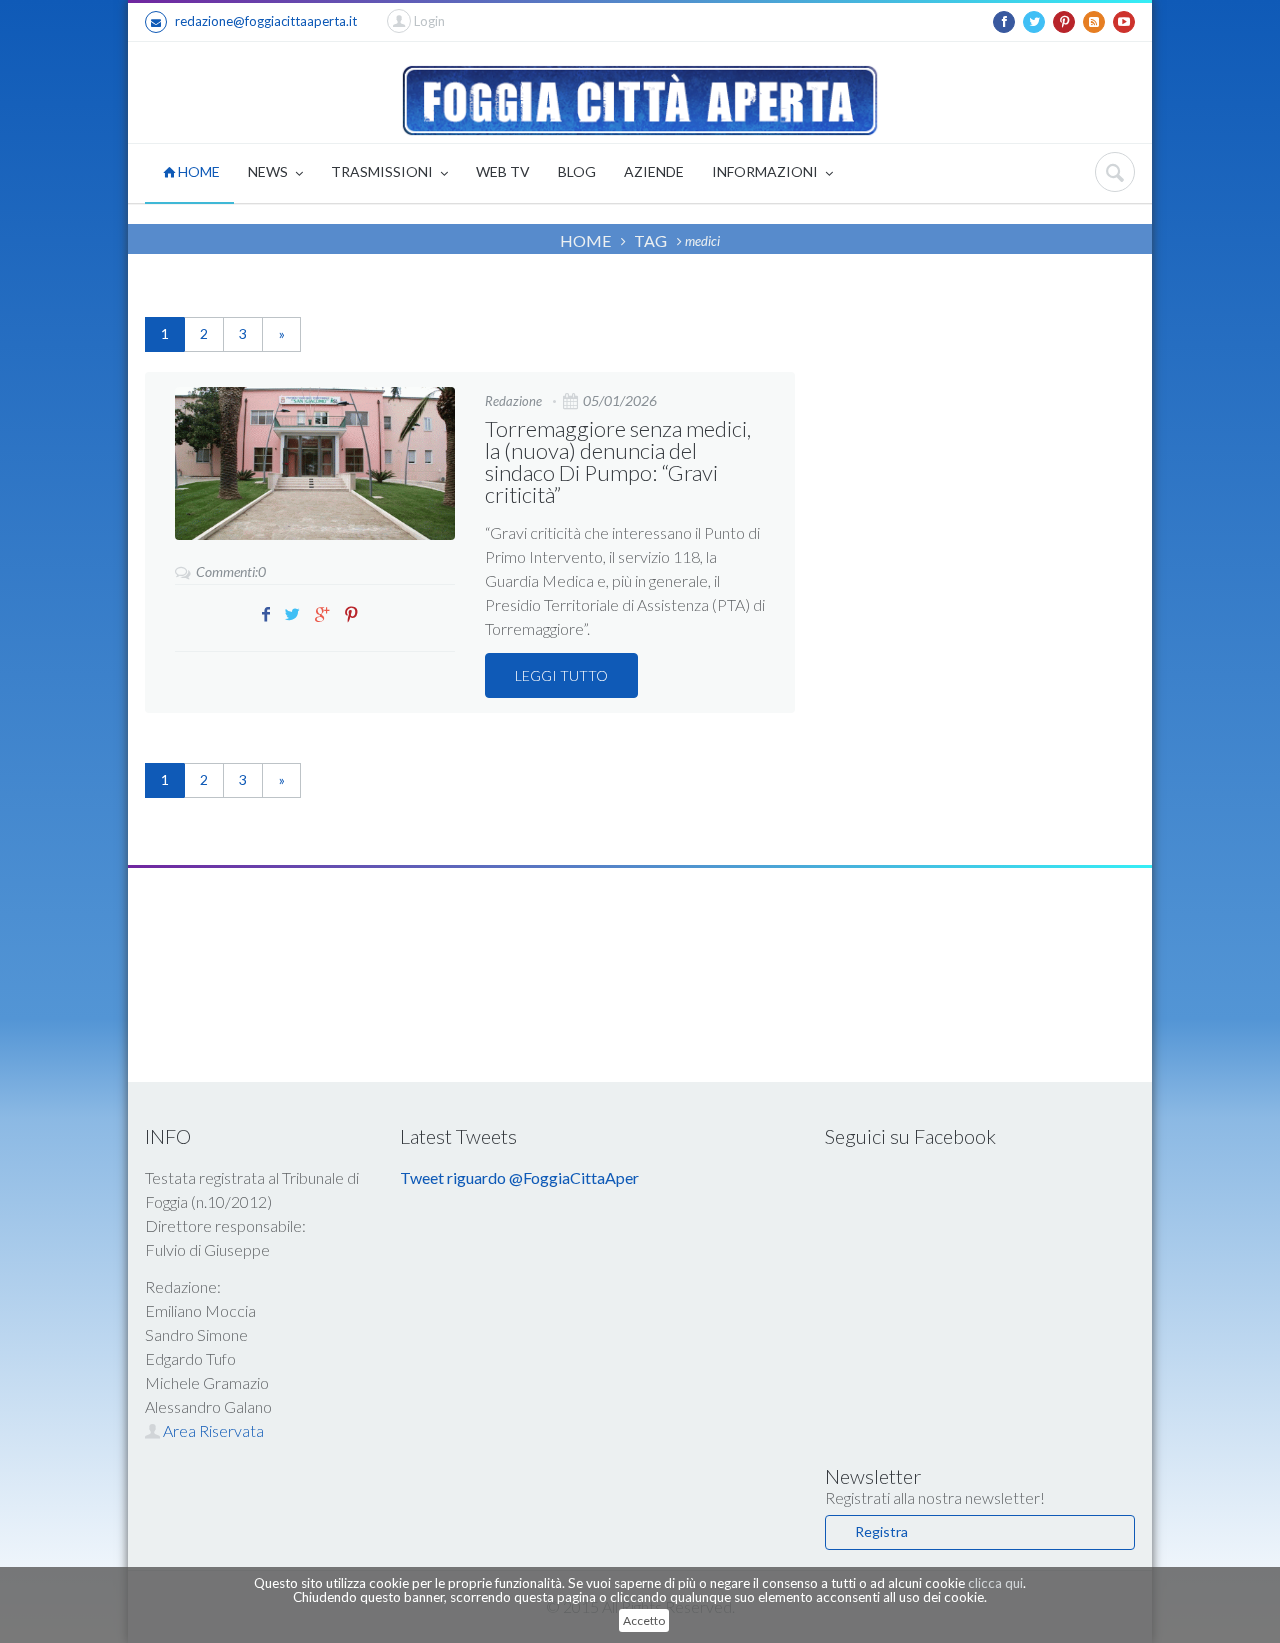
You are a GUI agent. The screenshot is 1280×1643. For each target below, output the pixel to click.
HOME (197, 171)
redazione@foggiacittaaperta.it (266, 21)
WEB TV (503, 171)
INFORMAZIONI (766, 171)
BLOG (577, 171)
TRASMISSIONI (383, 171)
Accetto (644, 1620)
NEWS (269, 171)
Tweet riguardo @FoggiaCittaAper (519, 1177)
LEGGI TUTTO (561, 675)
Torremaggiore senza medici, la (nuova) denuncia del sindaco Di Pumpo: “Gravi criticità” (618, 461)
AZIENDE (654, 171)
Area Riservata (212, 1430)
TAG (650, 240)
